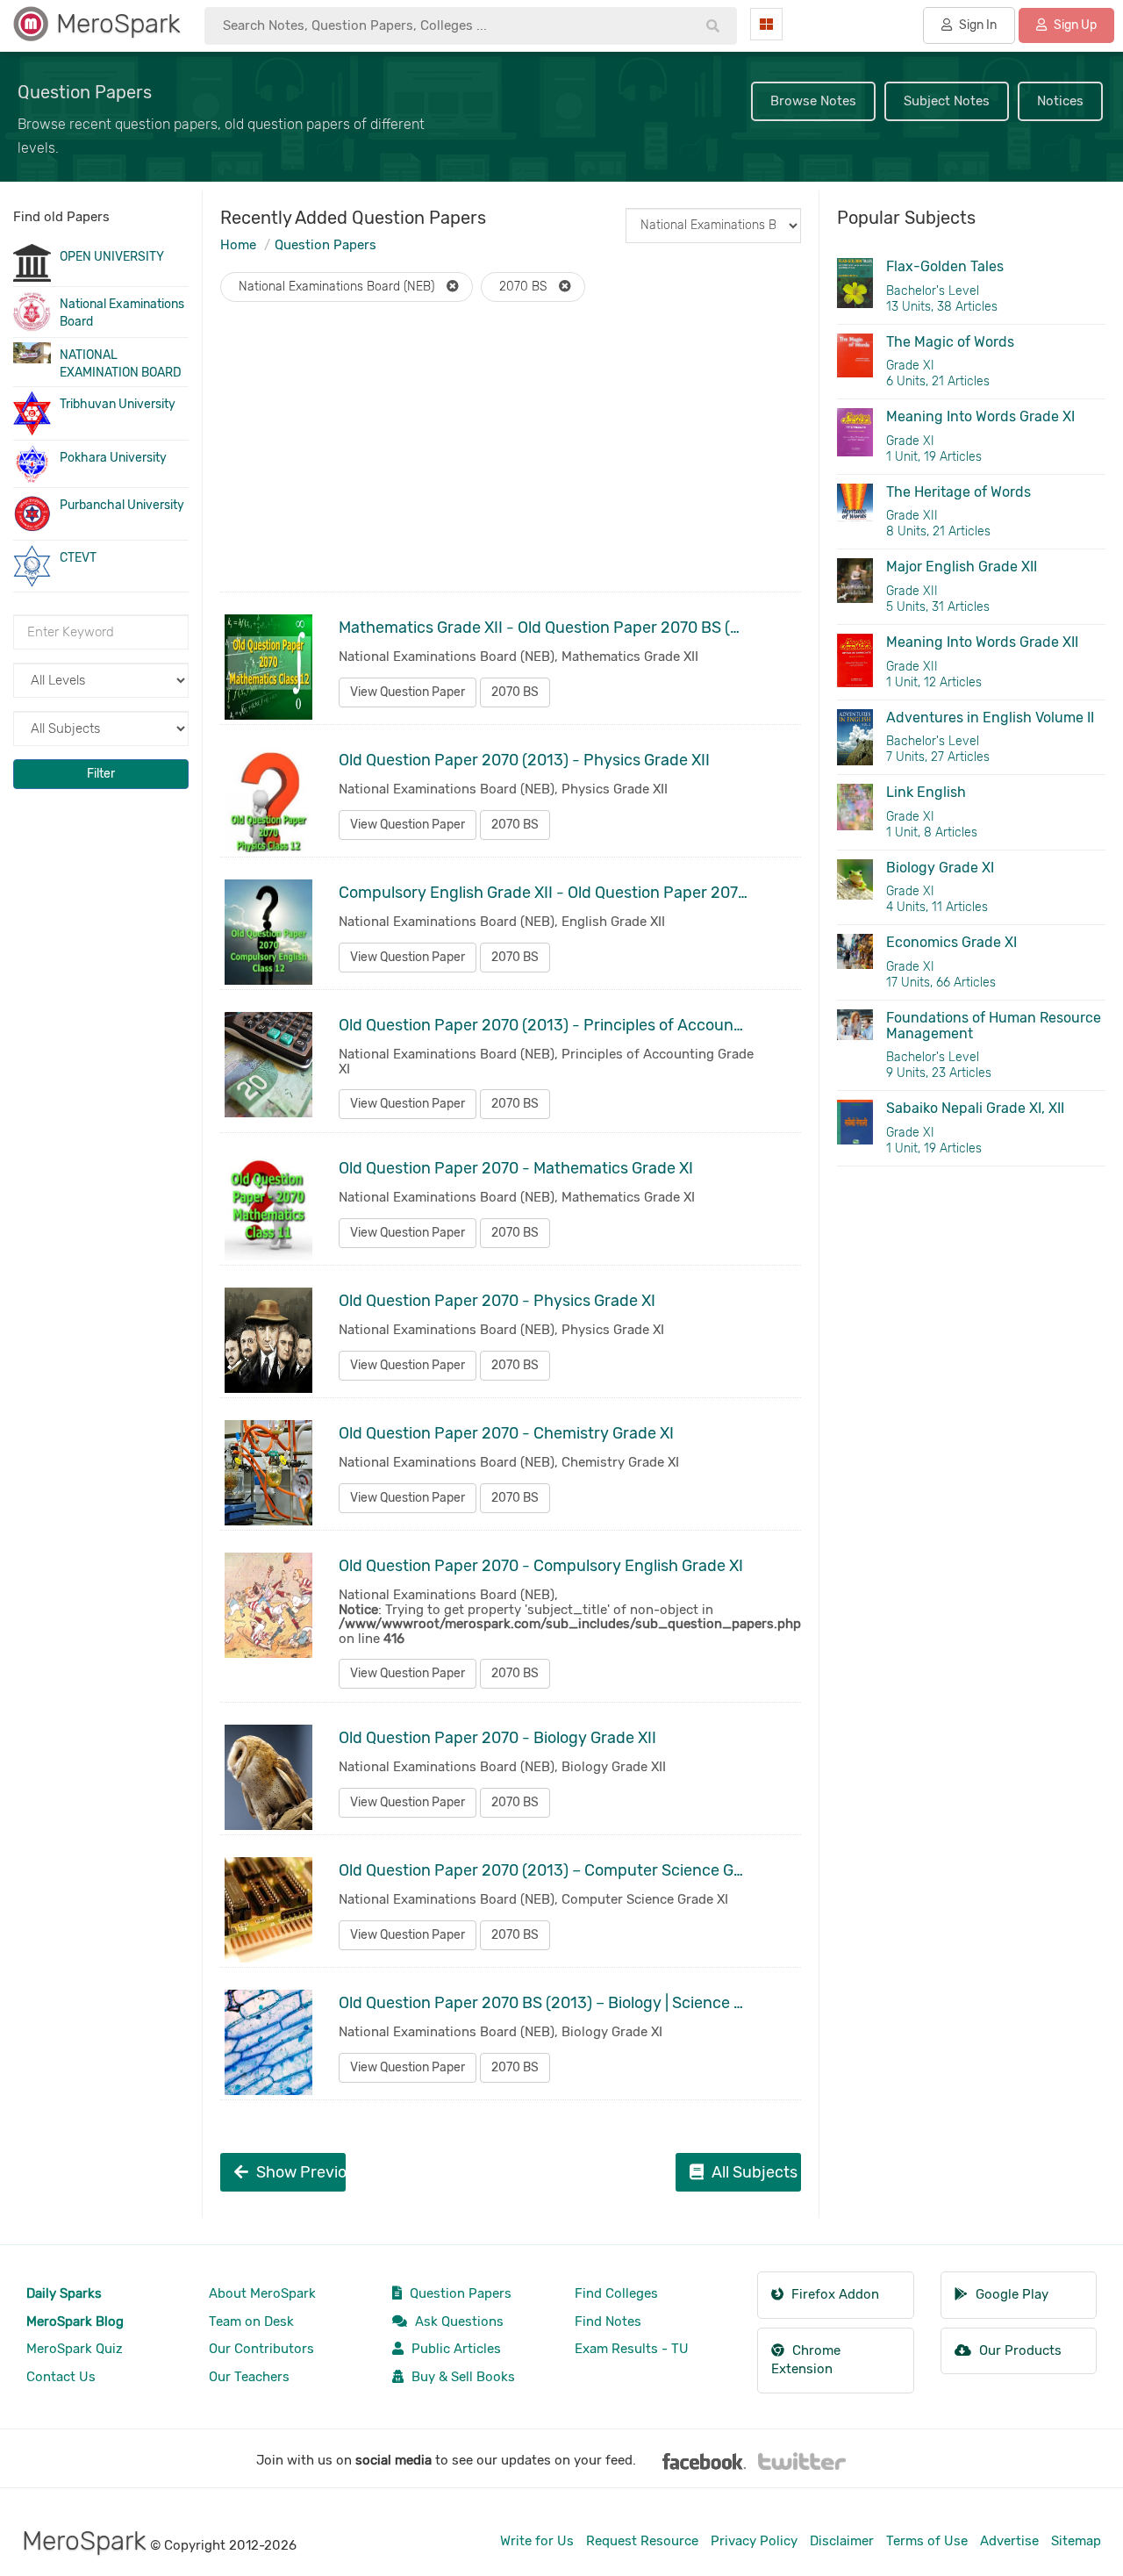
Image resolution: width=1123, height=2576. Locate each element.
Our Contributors (261, 2349)
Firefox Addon (833, 2294)
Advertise (1009, 2541)
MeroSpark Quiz (75, 2349)
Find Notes (608, 2321)
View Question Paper (408, 692)
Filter (101, 774)
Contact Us (61, 2377)
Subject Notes (947, 101)
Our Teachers (249, 2377)
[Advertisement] (511, 464)
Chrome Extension (806, 2360)
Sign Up (1074, 25)
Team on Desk (251, 2321)
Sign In (976, 25)
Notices (1060, 101)
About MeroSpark (262, 2293)
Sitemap (1076, 2541)
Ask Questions (458, 2321)
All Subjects (753, 2172)
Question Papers (325, 245)
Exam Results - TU (632, 2349)
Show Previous (299, 2172)
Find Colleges (616, 2293)
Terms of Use (927, 2541)
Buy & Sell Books (461, 2377)
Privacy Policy (754, 2541)
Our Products (1019, 2350)
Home (238, 245)
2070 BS (515, 692)
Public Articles (454, 2349)
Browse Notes (813, 101)
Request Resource (642, 2541)
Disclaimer (842, 2541)
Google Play (1010, 2294)
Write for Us (537, 2541)
